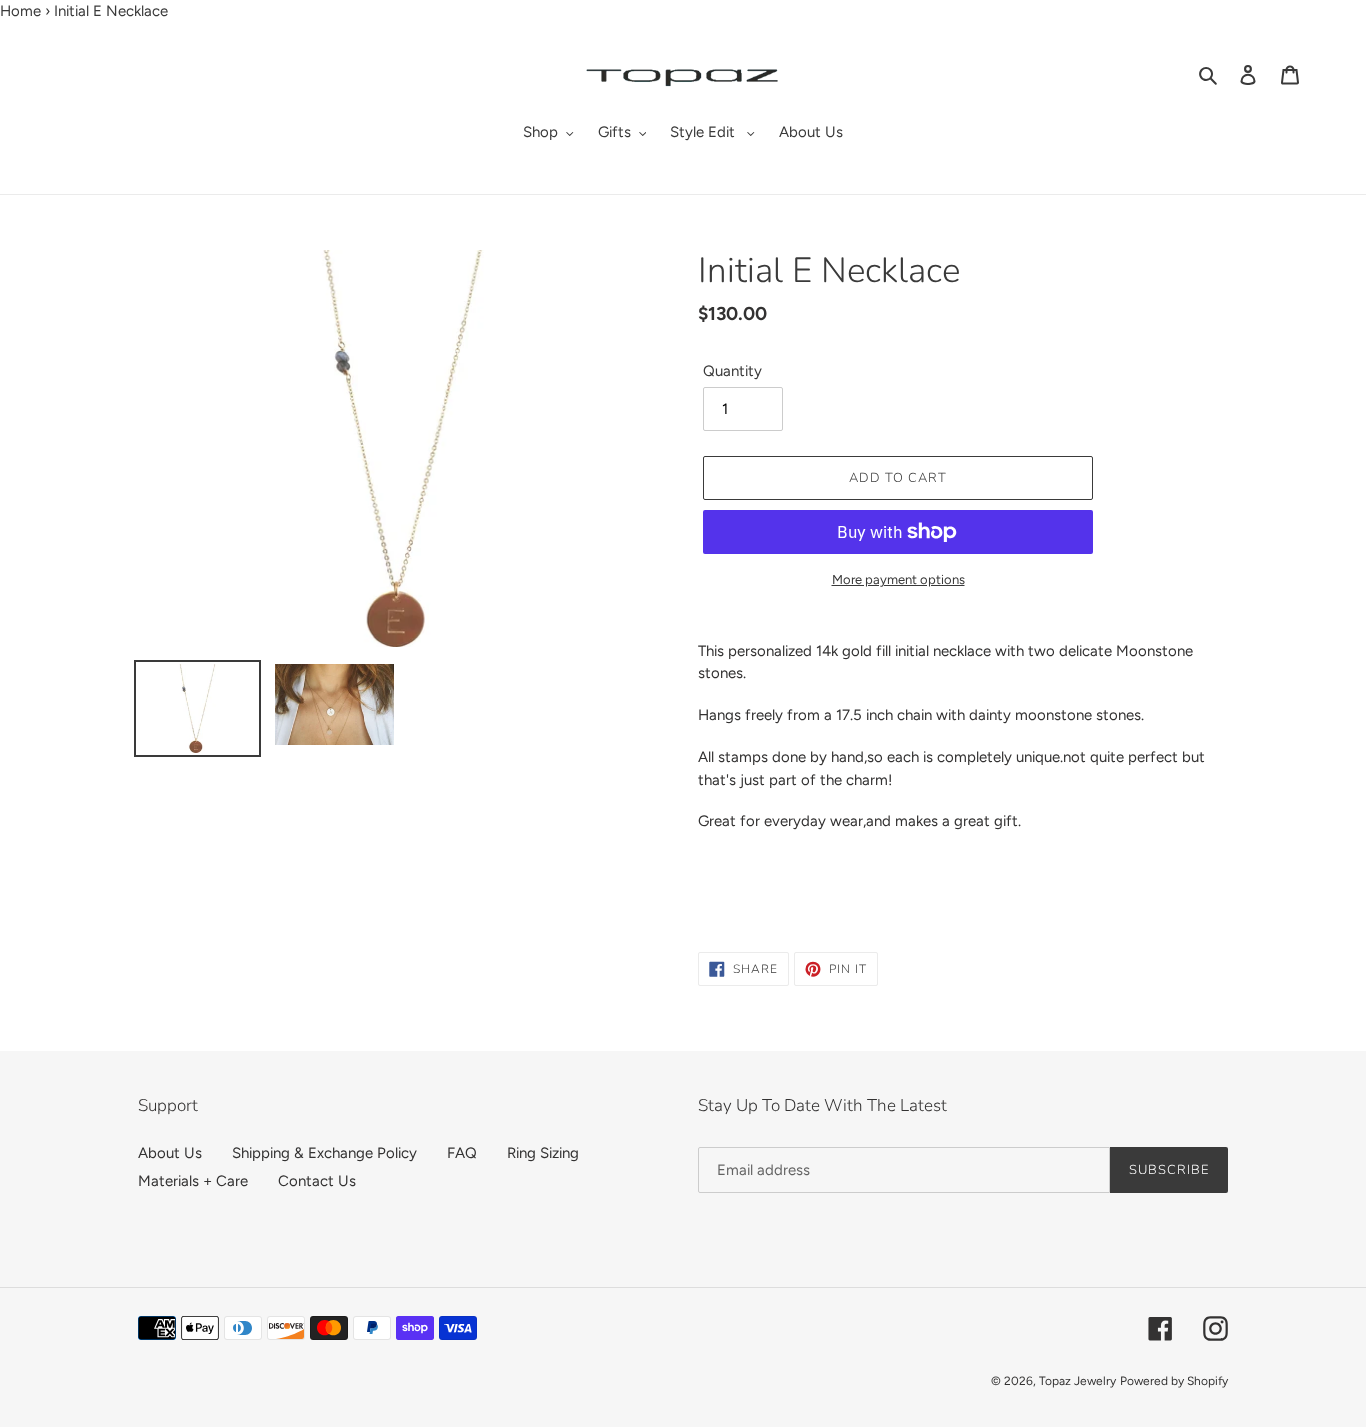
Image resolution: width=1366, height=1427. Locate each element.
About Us (170, 1153)
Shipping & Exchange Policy (324, 1153)
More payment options (898, 579)
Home (20, 11)
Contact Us (317, 1181)
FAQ (462, 1153)
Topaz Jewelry (1077, 1381)
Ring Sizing (543, 1153)
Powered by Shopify (1174, 1381)
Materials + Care (193, 1181)
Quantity (732, 371)
